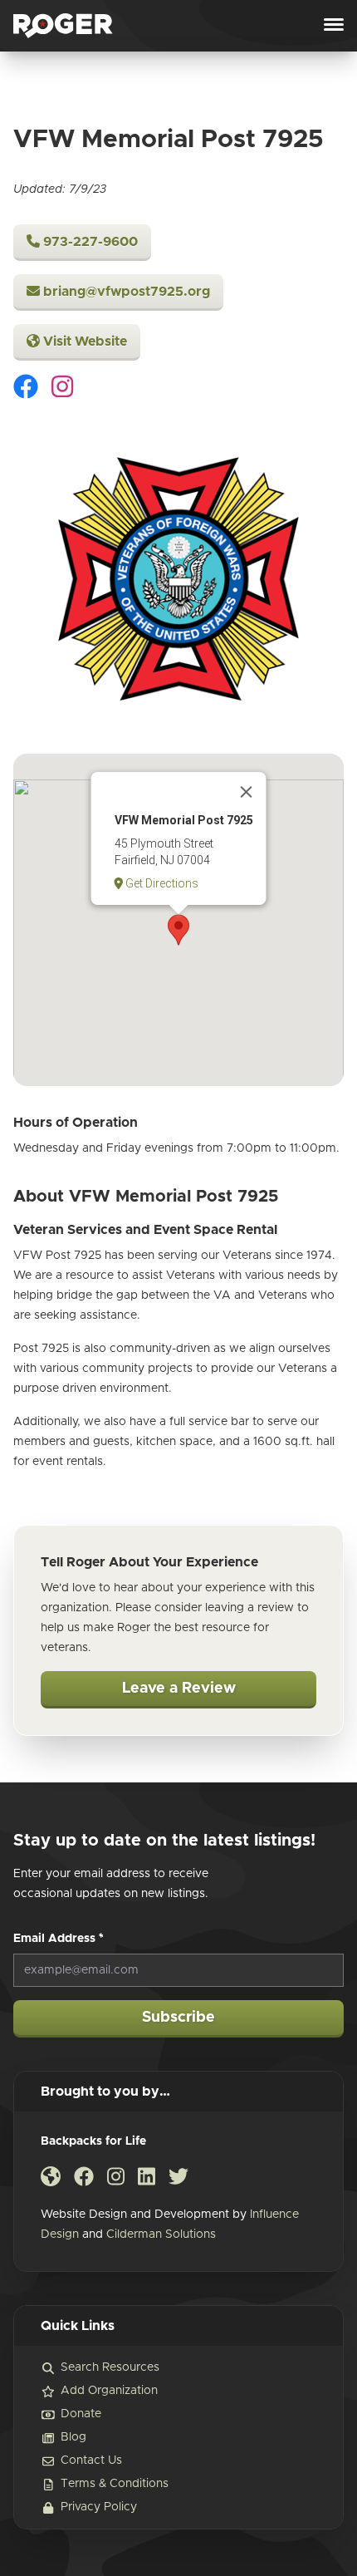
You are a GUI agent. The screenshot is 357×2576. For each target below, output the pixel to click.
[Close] (247, 792)
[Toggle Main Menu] (334, 26)
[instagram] (62, 389)
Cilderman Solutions (161, 2234)
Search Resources (110, 2367)
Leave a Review (179, 1689)
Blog (73, 2437)
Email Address (59, 1939)
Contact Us (91, 2460)
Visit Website (83, 342)
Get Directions (161, 883)
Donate (81, 2414)
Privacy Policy (99, 2507)
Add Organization (109, 2391)
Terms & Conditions (115, 2484)
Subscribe (178, 2018)
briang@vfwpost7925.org (125, 292)
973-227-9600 (89, 242)
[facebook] (26, 389)
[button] (178, 930)
